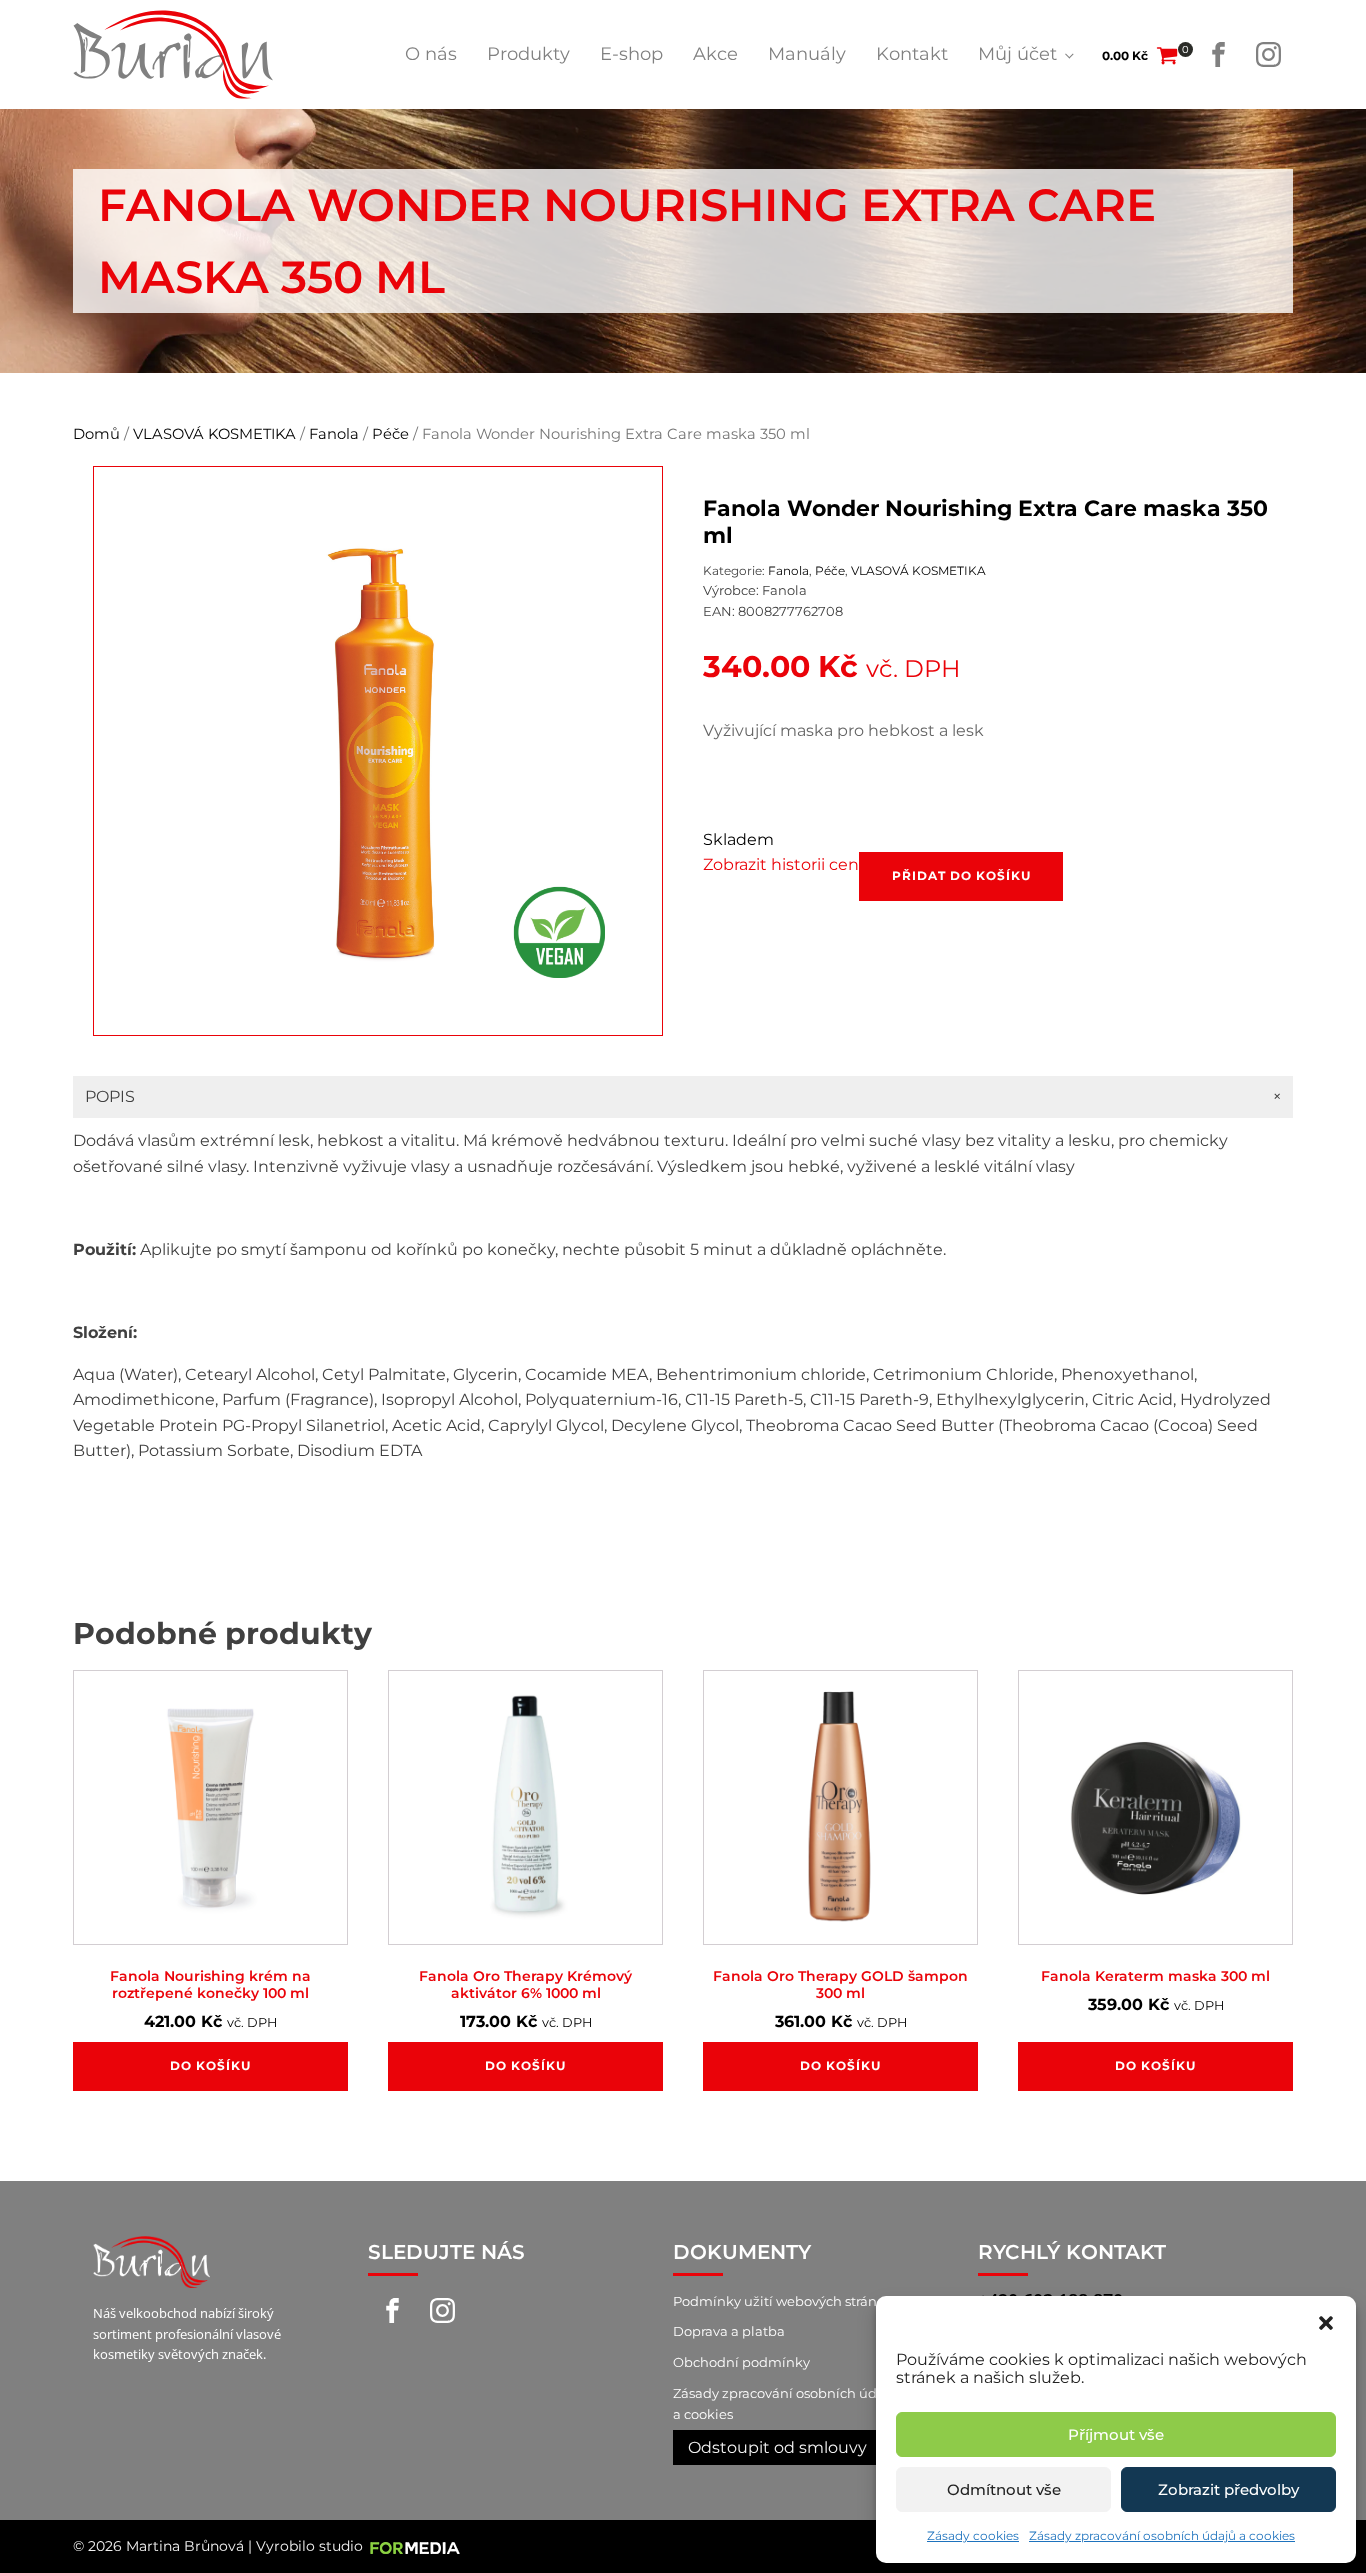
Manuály (807, 54)
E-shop (631, 54)
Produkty (528, 54)
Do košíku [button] (210, 2065)
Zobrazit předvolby (1228, 2489)
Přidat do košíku (961, 875)
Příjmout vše (1116, 2434)
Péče (390, 434)
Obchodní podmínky (741, 2362)
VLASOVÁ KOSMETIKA (214, 434)
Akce (715, 54)
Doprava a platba (729, 2331)
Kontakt (912, 54)
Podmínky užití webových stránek (783, 2301)
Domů (96, 434)
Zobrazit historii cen (781, 864)
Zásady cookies (973, 2535)
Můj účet (1017, 54)
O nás (431, 54)
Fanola (334, 434)
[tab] (683, 1097)
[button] (1326, 2321)
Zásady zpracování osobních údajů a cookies (1162, 2535)
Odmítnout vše (1004, 2489)
